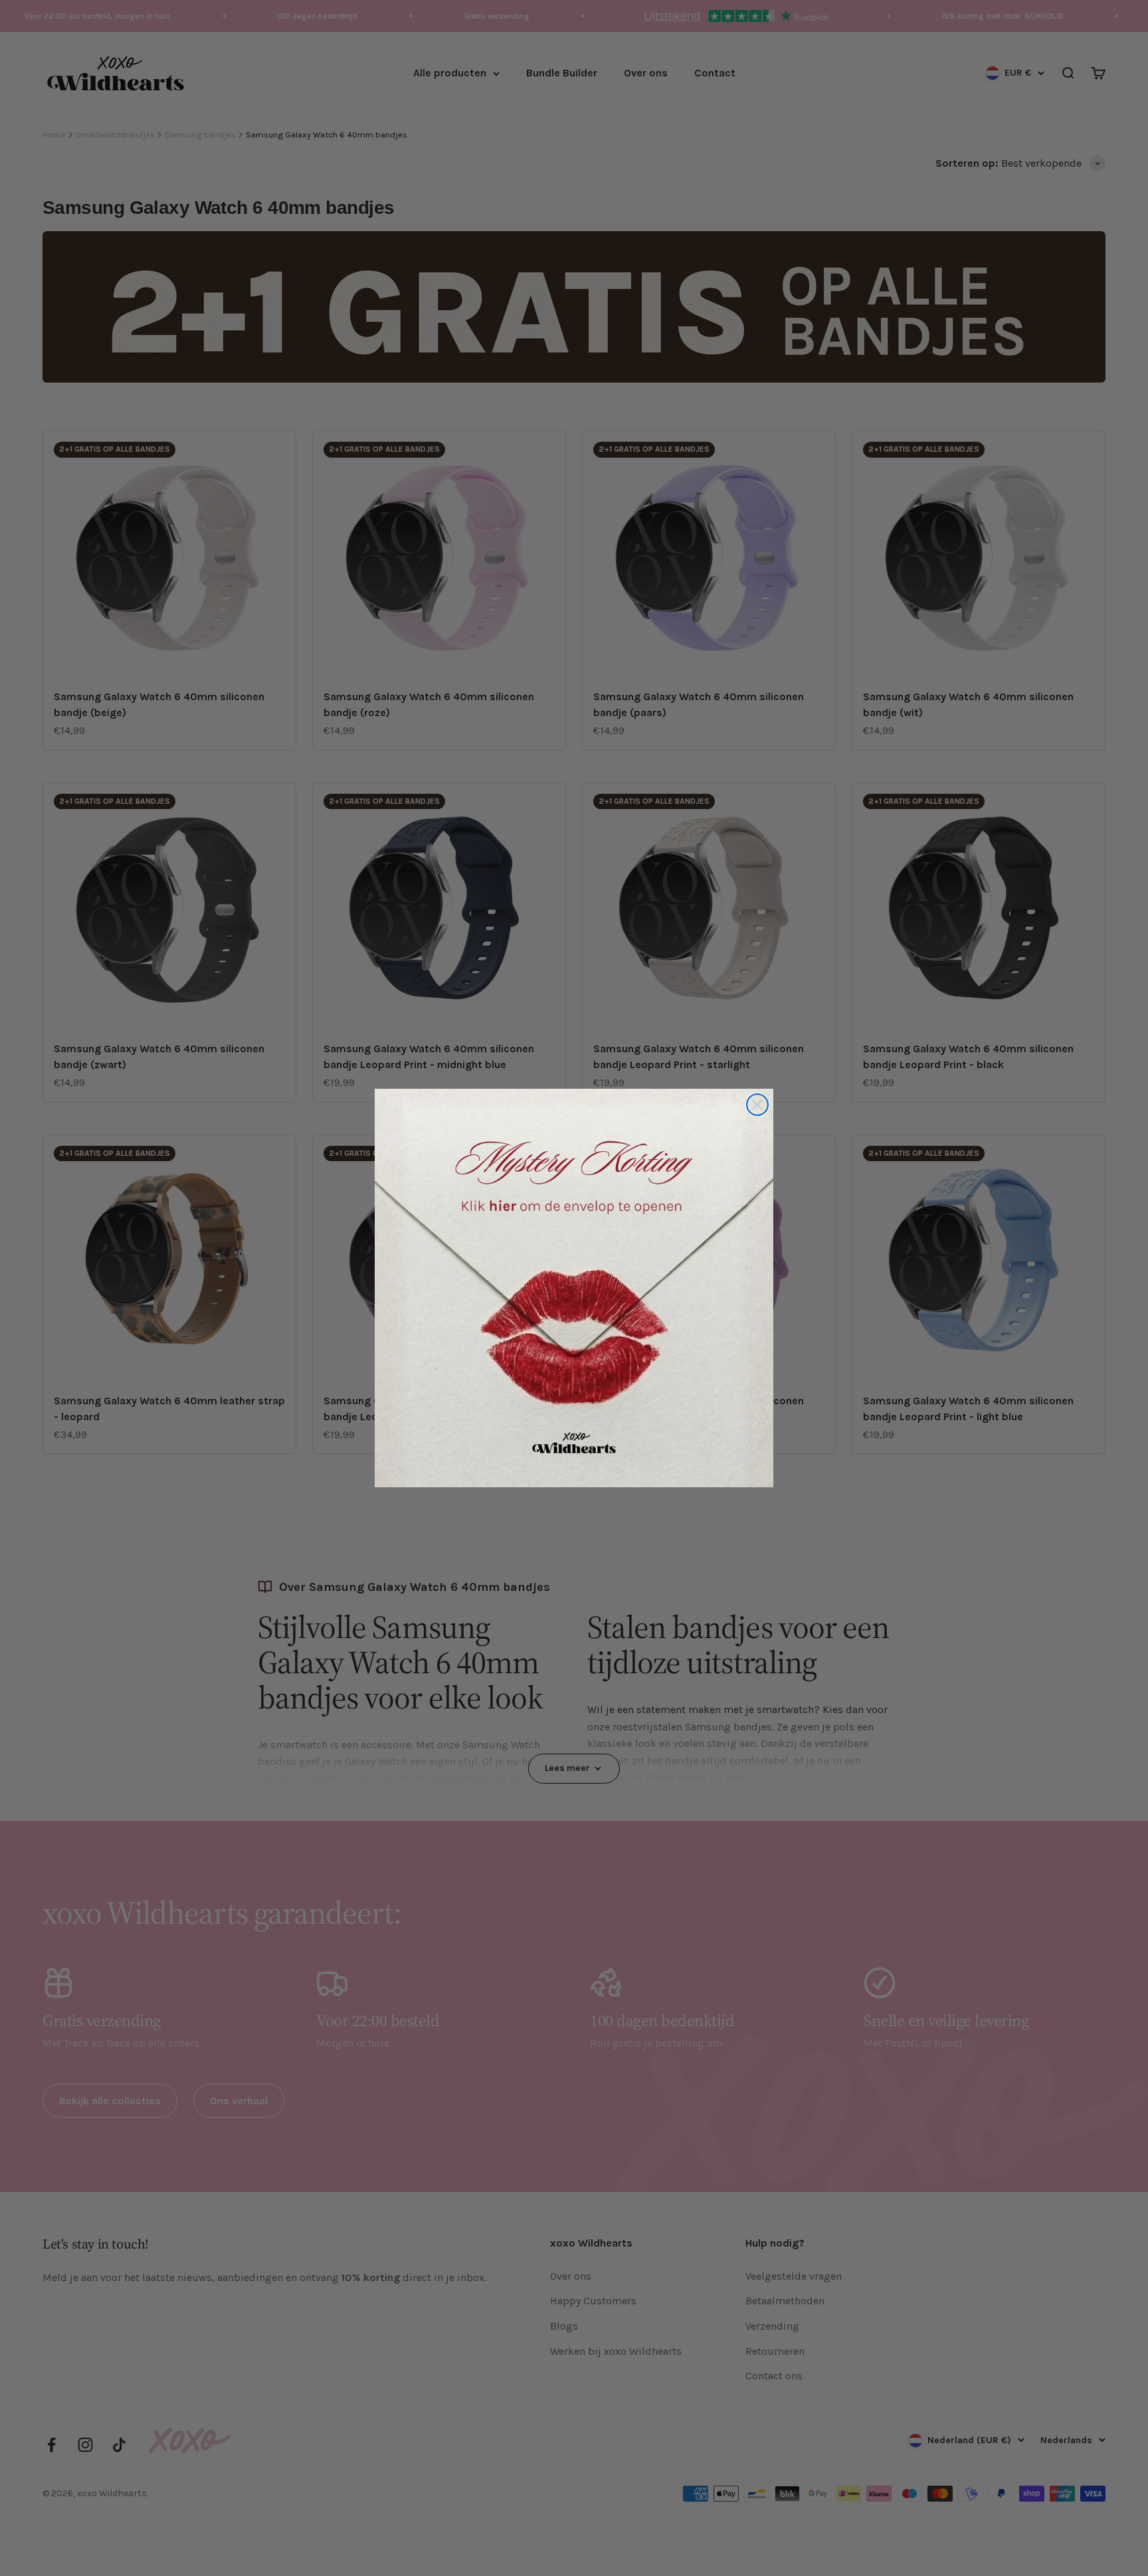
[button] (574, 1288)
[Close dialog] (757, 1105)
